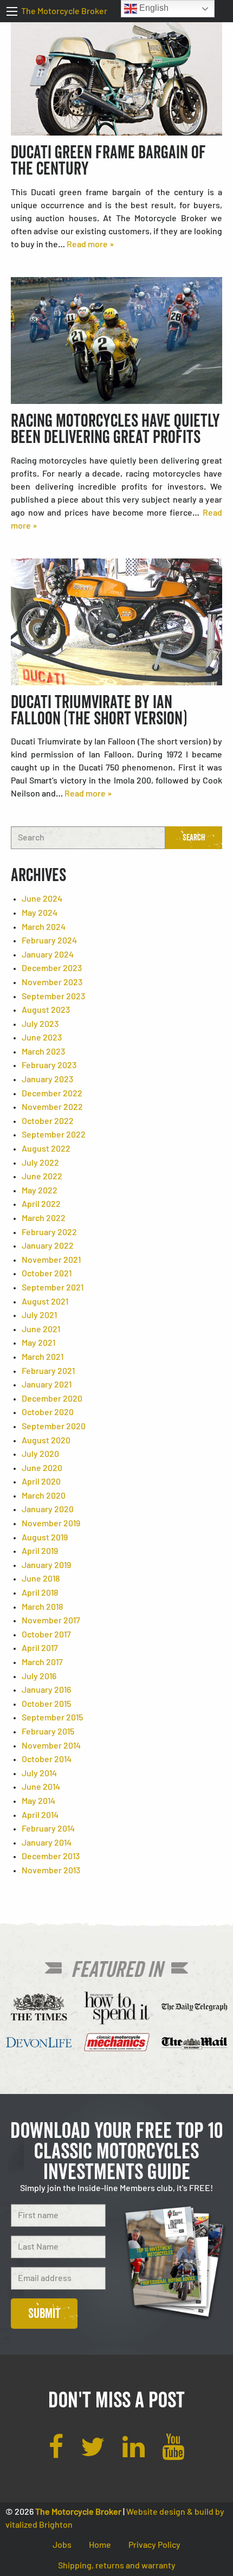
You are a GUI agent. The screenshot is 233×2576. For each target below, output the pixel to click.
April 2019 (40, 1551)
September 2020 (54, 1427)
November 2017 (51, 1621)
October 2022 (48, 1121)
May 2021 (38, 1343)
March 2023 (43, 1052)
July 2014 (39, 1774)
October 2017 (46, 1635)
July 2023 (40, 1024)
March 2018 (42, 1607)
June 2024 (42, 899)
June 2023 (42, 1038)
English (153, 8)
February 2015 (48, 1732)
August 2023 (46, 1010)
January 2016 (46, 1690)
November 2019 (51, 1524)
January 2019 (46, 1565)
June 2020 (42, 1468)
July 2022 (40, 1163)
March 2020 (44, 1496)
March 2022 (44, 1218)
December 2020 (52, 1399)
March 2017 (42, 1662)
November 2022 (52, 1107)
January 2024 (48, 955)
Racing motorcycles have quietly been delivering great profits (115, 429)
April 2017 (40, 1648)
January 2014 (47, 1843)
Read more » (90, 245)
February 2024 (49, 941)
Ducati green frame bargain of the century (108, 160)
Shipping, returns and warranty (117, 2566)
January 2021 (47, 1385)
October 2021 (47, 1274)
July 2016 (39, 1676)
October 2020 (48, 1412)
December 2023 (52, 968)
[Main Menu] (12, 11)
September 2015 (52, 1718)
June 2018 (41, 1579)
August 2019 (45, 1538)
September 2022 (54, 1135)
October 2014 (47, 1759)
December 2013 (51, 1856)
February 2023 (49, 1065)
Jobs (62, 2545)
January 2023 (47, 1080)
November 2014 (51, 1746)
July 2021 (39, 1315)
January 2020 (48, 1509)
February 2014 (48, 1829)
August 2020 (46, 1441)
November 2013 (51, 1871)
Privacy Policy (154, 2545)
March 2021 (43, 1357)
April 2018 (40, 1593)
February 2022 (49, 1232)
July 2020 (40, 1454)
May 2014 (38, 1801)
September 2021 (53, 1288)
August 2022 (46, 1149)
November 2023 (52, 982)
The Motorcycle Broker (64, 11)
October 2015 (46, 1704)
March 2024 (44, 927)
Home (100, 2545)
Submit (44, 2313)
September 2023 (53, 997)
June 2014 (41, 1787)
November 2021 (51, 1260)
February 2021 (48, 1371)
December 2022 (52, 1094)
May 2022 (40, 1191)
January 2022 (48, 1246)
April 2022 (41, 1204)
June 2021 (41, 1329)
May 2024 (40, 913)
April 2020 (41, 1482)
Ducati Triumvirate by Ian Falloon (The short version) (99, 710)
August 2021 (45, 1302)
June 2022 (42, 1177)
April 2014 (40, 1815)
